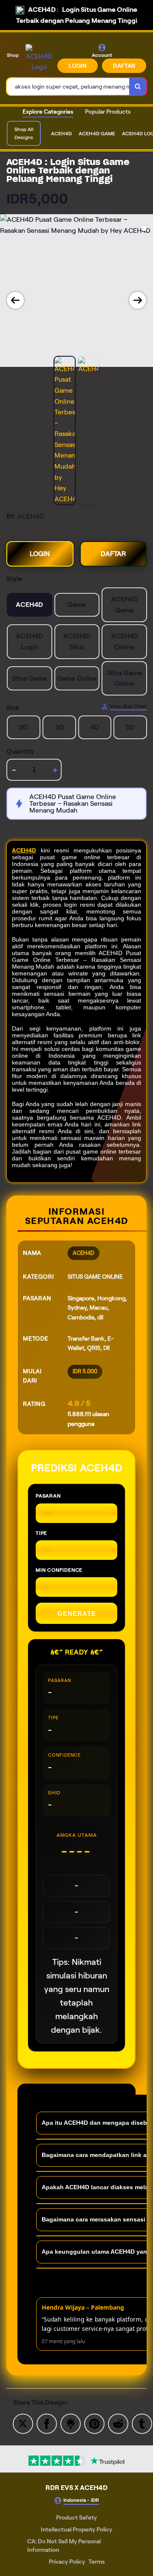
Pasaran (48, 1496)
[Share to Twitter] (23, 2423)
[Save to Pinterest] (94, 2423)
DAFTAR (124, 66)
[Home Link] (39, 58)
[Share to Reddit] (118, 2423)
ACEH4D (24, 850)
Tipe (41, 1533)
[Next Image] (138, 300)
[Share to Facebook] (47, 2423)
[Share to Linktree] (71, 2423)
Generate (77, 1613)
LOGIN (78, 66)
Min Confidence (59, 1570)
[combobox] (68, 87)
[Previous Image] (15, 300)
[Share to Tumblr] (142, 2423)
